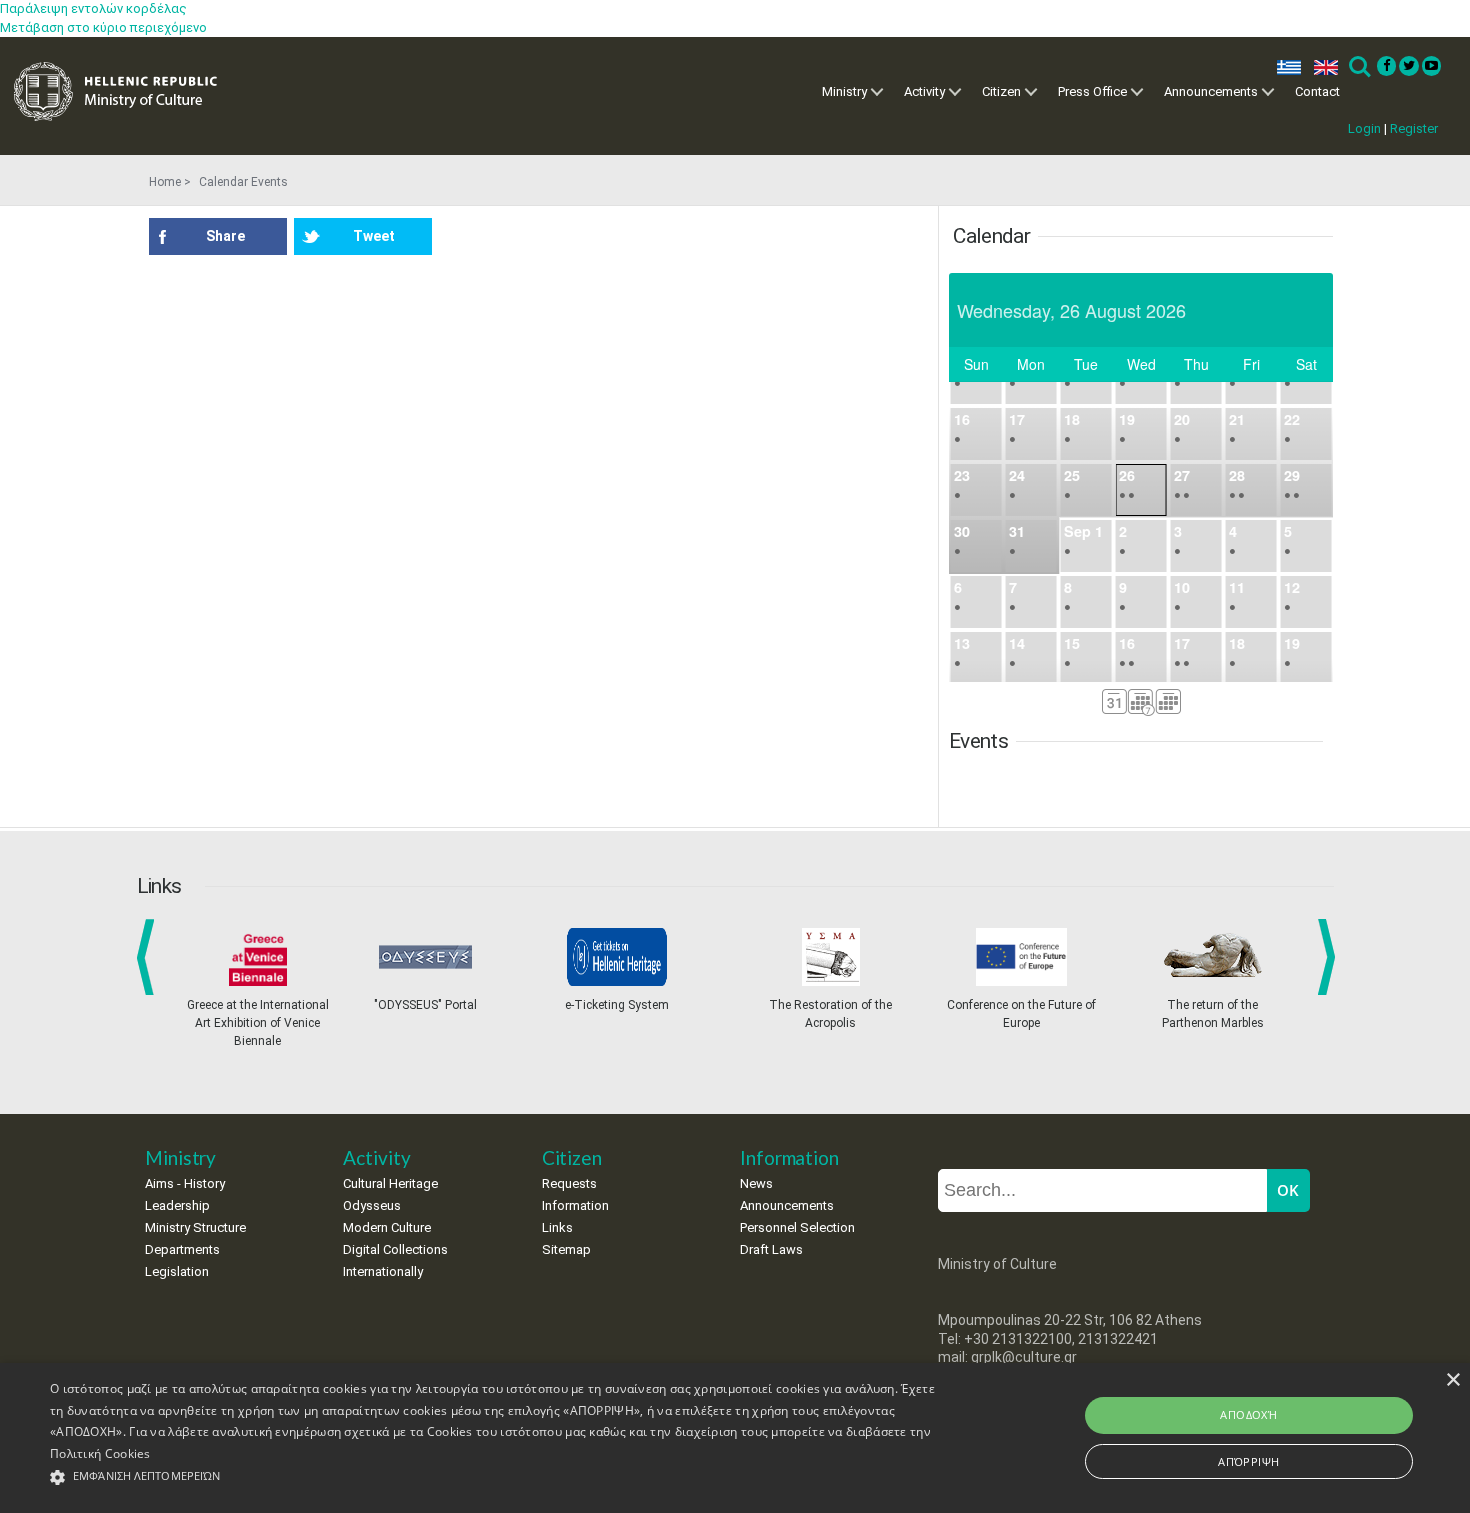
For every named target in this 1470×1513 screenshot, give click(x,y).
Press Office (1092, 91)
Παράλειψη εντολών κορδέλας (93, 8)
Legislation (177, 1271)
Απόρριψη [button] (1248, 1461)
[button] (495, 1477)
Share (225, 236)
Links (557, 1227)
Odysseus (372, 1205)
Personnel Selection (797, 1227)
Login (1364, 128)
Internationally (383, 1271)
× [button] (1452, 1380)
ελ (1285, 67)
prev (149, 957)
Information (575, 1205)
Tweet (374, 236)
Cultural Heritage (390, 1183)
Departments (182, 1249)
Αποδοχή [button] (1248, 1414)
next (1330, 957)
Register (1414, 128)
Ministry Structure (195, 1227)
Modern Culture (387, 1227)
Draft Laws (771, 1249)
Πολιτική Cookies (100, 1453)
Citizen (1001, 91)
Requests (569, 1183)
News (756, 1183)
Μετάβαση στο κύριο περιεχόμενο (103, 27)
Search (1358, 67)
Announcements (1211, 91)
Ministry (844, 91)
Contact (1317, 91)
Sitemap (566, 1249)
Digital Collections (395, 1249)
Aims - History (185, 1183)
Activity (924, 91)
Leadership (177, 1205)
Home (165, 182)
